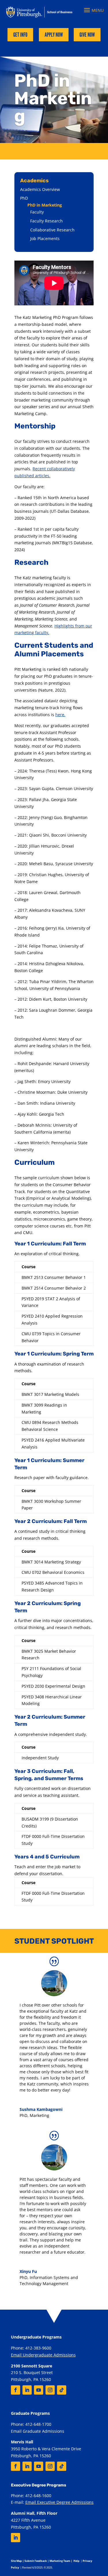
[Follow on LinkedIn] (27, 2390)
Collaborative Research (52, 230)
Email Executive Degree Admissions (59, 2502)
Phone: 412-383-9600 (31, 2348)
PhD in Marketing (45, 205)
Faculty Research (47, 221)
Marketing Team (60, 2561)
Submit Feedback (36, 2561)
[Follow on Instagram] (50, 2390)
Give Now (87, 35)
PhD (24, 198)
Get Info (20, 35)
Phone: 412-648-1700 (31, 2424)
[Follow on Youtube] (39, 2390)
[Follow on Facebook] (16, 2390)
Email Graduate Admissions (38, 2431)
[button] (93, 10)
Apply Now (54, 35)
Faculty (37, 212)
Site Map (16, 2561)
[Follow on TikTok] (62, 2390)
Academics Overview (40, 189)
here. (60, 715)
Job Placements (45, 238)
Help (76, 2561)
